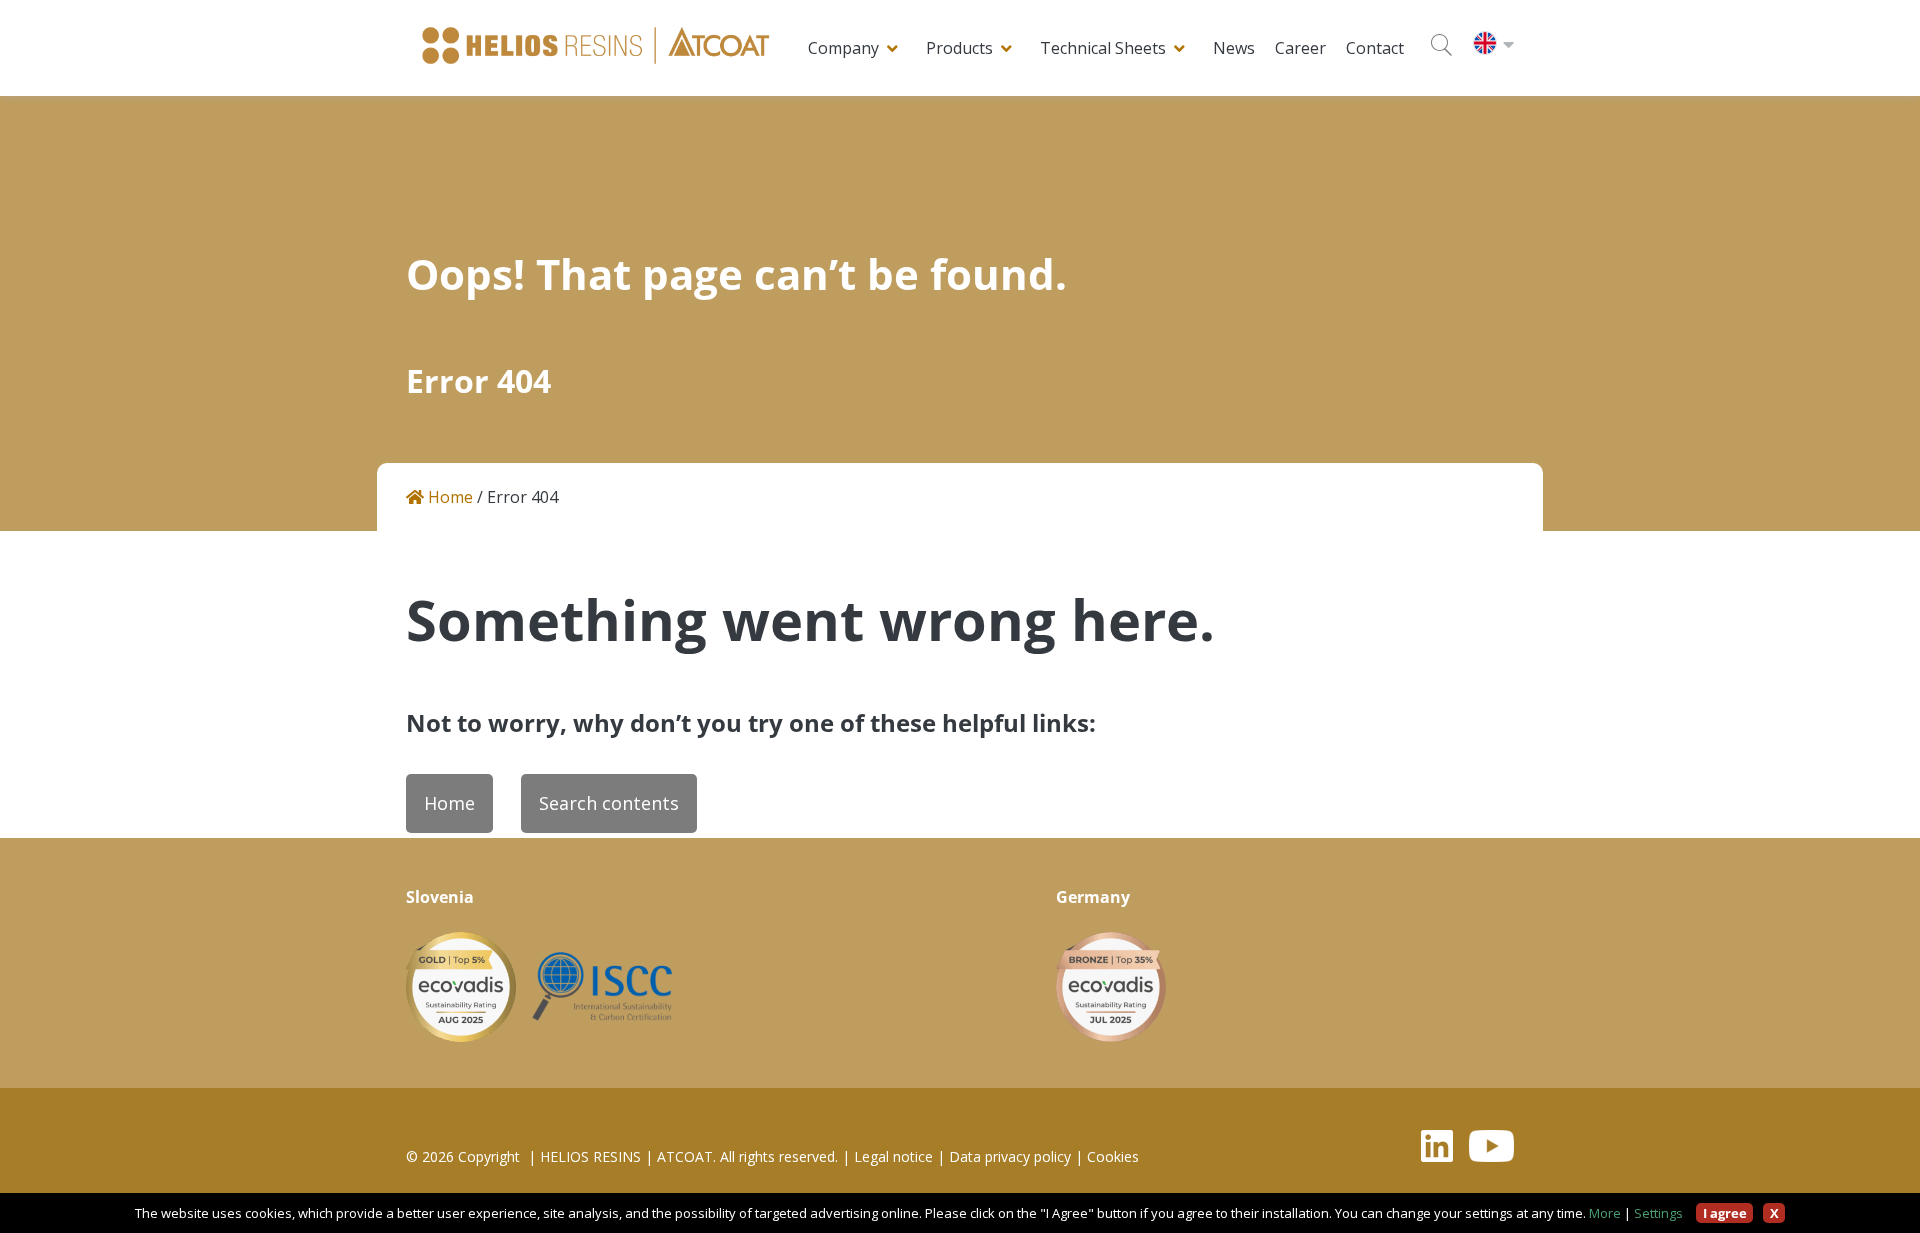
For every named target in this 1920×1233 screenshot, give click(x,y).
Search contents (609, 803)
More (1605, 1213)
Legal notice (893, 1157)
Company (843, 48)
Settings (1658, 1213)
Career (1300, 48)
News (1234, 48)
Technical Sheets (1103, 48)
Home (448, 497)
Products (959, 48)
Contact (1375, 48)
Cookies (1113, 1157)
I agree (1725, 1213)
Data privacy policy (1010, 1157)
